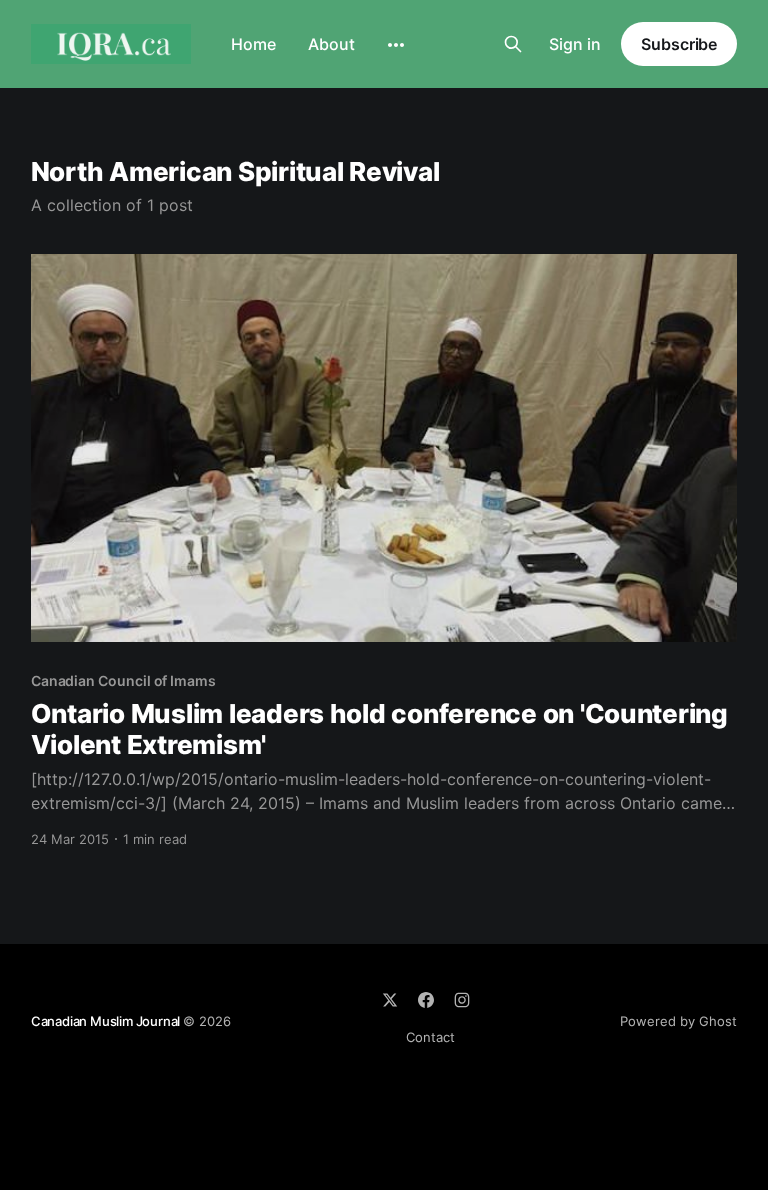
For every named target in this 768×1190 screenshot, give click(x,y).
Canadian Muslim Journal (107, 1021)
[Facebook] (426, 1000)
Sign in (575, 44)
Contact (430, 1037)
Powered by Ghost (678, 1021)
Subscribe (679, 44)
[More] (396, 45)
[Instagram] (462, 1000)
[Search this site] (513, 44)
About (331, 44)
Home (253, 44)
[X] (390, 1000)
